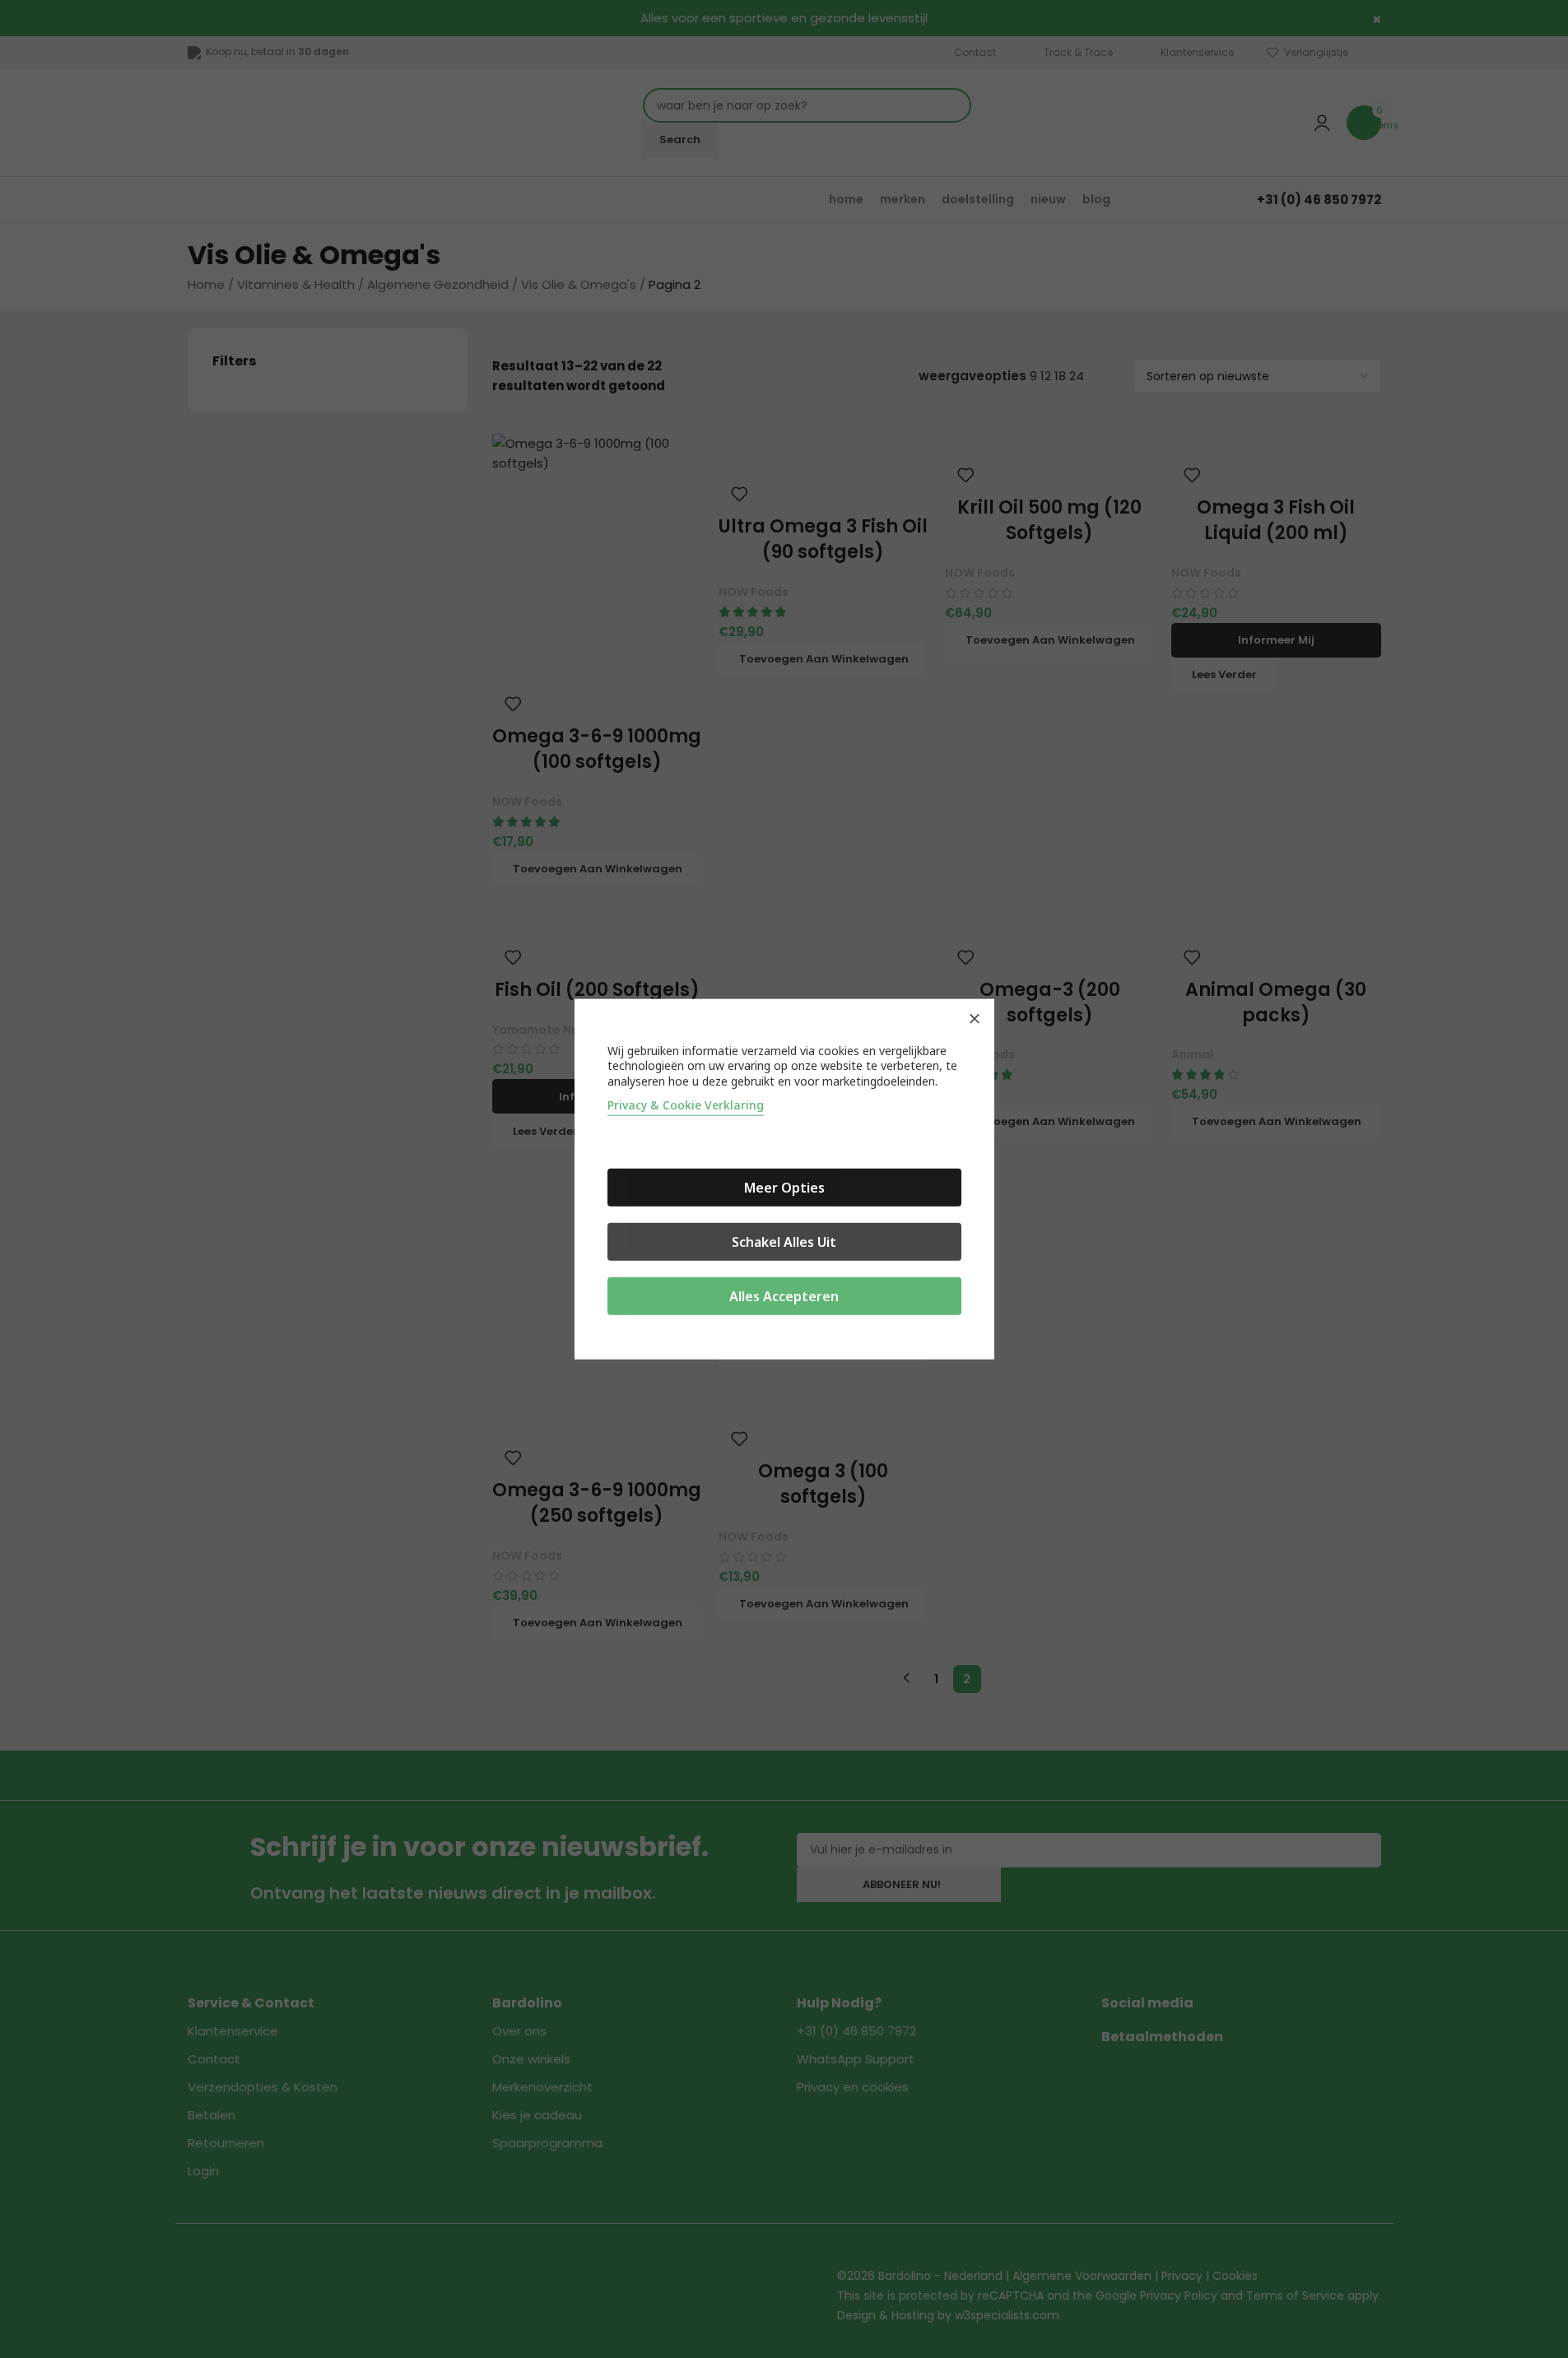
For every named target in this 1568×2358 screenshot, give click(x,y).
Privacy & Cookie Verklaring (686, 1105)
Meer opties (784, 1188)
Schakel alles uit (784, 1242)
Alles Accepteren (784, 1296)
